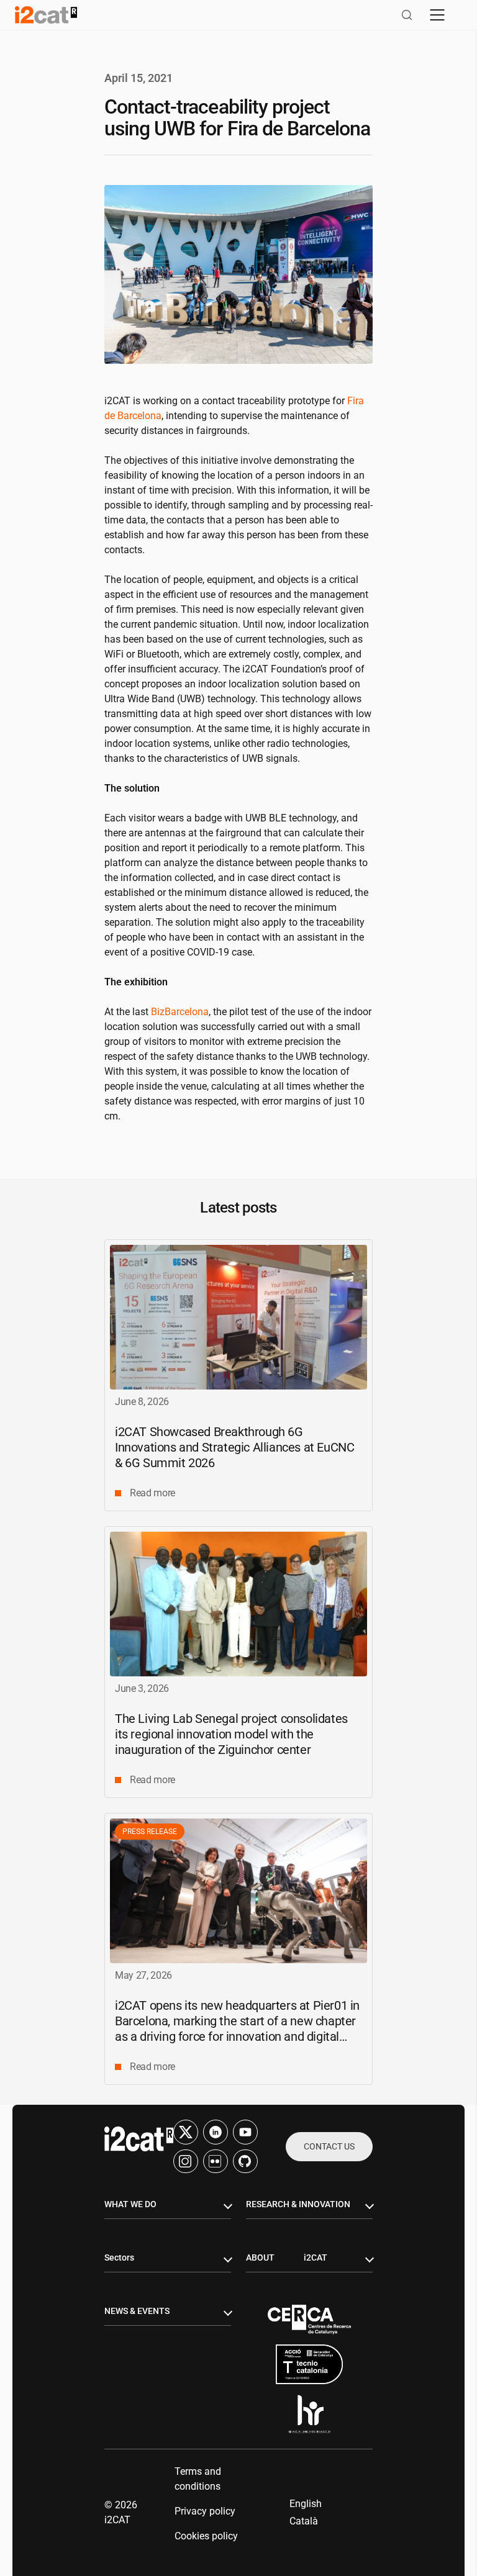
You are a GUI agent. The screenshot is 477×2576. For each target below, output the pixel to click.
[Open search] (407, 15)
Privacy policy (205, 2511)
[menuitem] (306, 2504)
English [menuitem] (306, 2504)
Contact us (329, 2146)
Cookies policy (206, 2536)
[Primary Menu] (437, 15)
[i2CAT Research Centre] (46, 15)
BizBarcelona (180, 1012)
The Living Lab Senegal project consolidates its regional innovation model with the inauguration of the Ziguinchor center (231, 1734)
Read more (152, 1493)
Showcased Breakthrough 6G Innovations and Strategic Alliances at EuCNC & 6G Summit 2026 (234, 1447)
